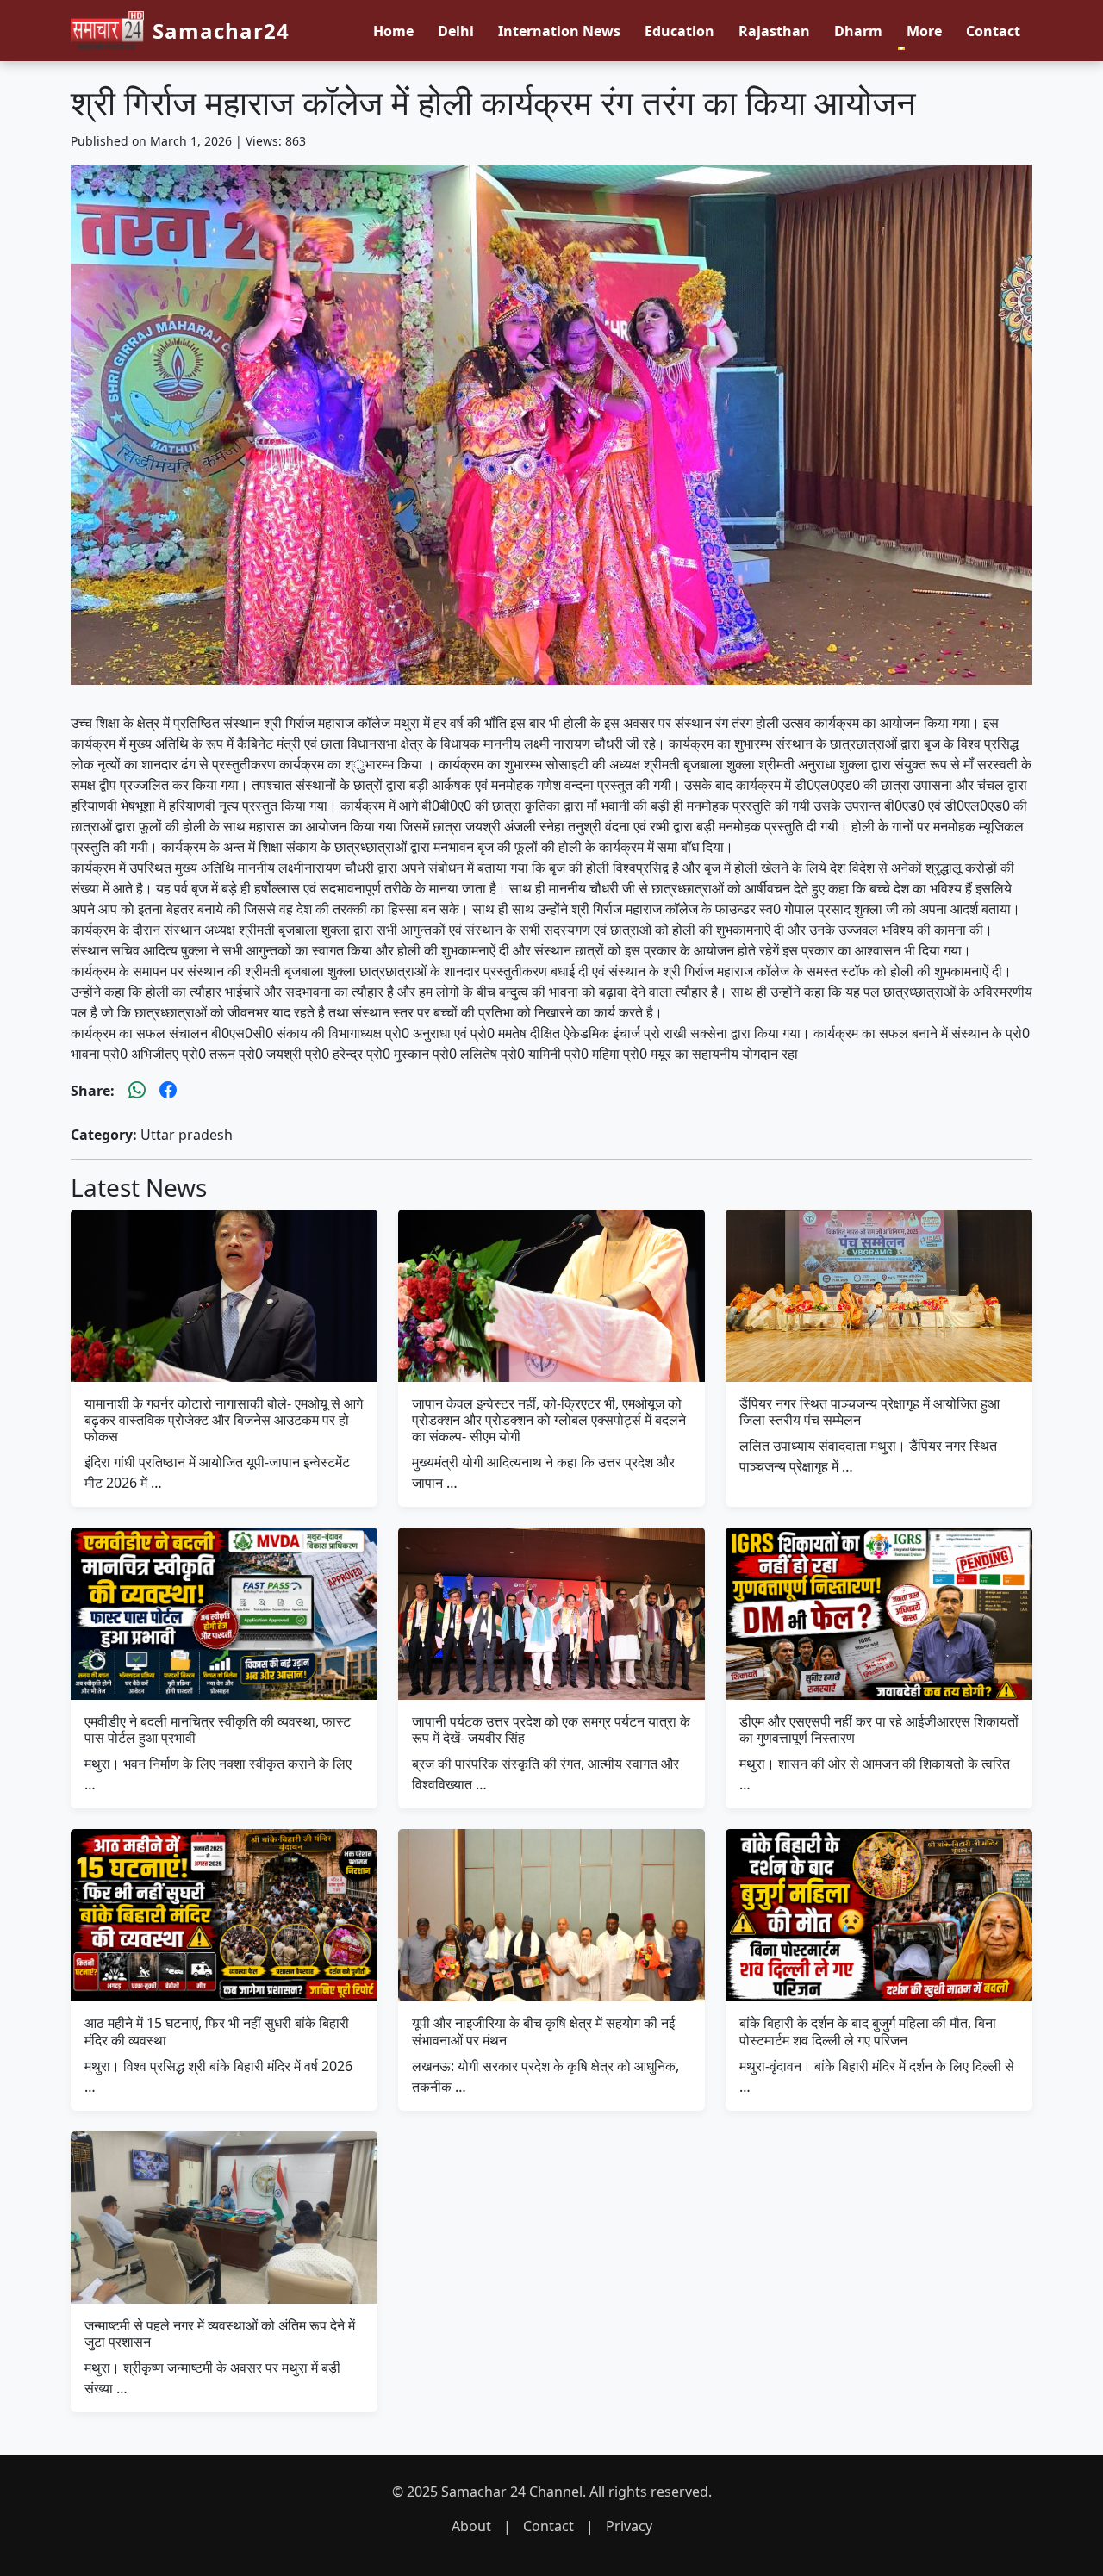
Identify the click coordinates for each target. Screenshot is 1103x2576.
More (924, 31)
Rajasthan (774, 31)
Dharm (858, 31)
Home (393, 31)
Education (679, 31)
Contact (993, 31)
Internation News (559, 31)
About (471, 2526)
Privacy (629, 2526)
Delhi (456, 31)
